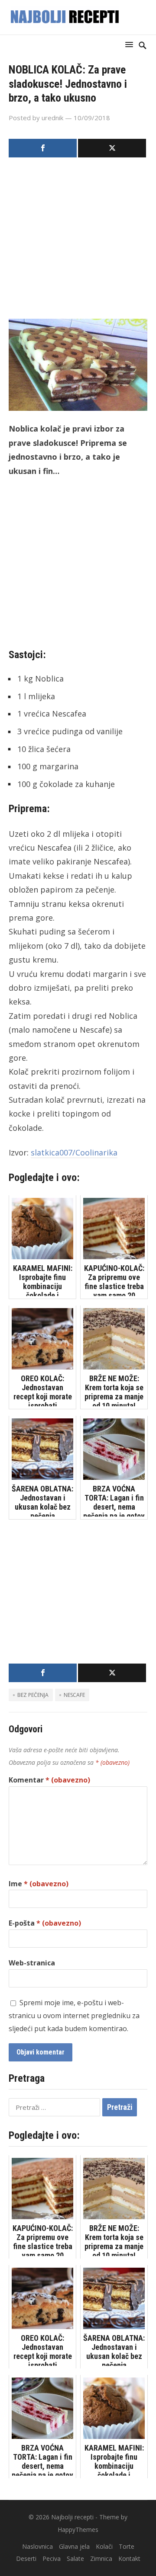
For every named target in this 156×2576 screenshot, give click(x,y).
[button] (131, 44)
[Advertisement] (78, 241)
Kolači (104, 2546)
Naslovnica (37, 2546)
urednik (52, 118)
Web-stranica (32, 1963)
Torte (127, 2546)
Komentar (49, 1780)
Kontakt (129, 2558)
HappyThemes (78, 2530)
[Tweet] (112, 148)
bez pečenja (33, 1695)
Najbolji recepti (72, 2517)
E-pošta (45, 1923)
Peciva (52, 2558)
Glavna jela (74, 2546)
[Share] (43, 148)
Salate (75, 2558)
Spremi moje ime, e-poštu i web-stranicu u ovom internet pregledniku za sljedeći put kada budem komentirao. (74, 2016)
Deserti (26, 2558)
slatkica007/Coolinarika (74, 1152)
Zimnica (101, 2558)
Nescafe (74, 1695)
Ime (39, 1884)
